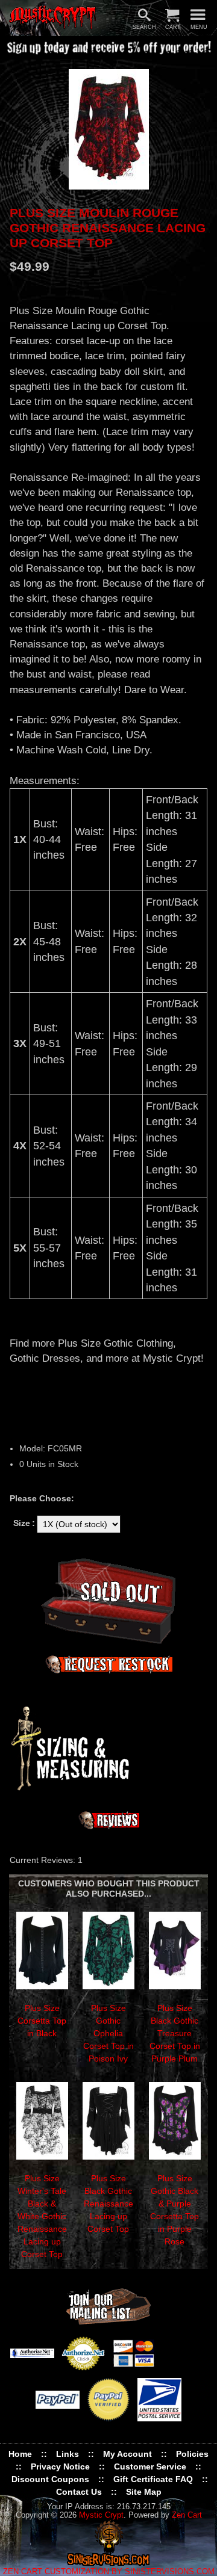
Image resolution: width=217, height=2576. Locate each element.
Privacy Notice (60, 2466)
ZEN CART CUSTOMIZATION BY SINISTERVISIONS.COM (109, 2572)
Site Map (144, 2492)
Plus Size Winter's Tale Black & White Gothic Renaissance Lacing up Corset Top (42, 2216)
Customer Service (150, 2466)
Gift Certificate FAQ (153, 2479)
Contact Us (79, 2492)
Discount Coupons (50, 2479)
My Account (127, 2454)
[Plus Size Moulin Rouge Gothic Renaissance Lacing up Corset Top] (108, 129)
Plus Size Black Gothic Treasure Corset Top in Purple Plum (175, 2033)
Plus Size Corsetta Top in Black (42, 2021)
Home (20, 2454)
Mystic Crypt (101, 2515)
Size (22, 1523)
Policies (192, 2454)
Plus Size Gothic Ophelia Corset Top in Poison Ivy (108, 2033)
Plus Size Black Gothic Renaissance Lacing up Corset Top (108, 2204)
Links (68, 2454)
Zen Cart (187, 2515)
